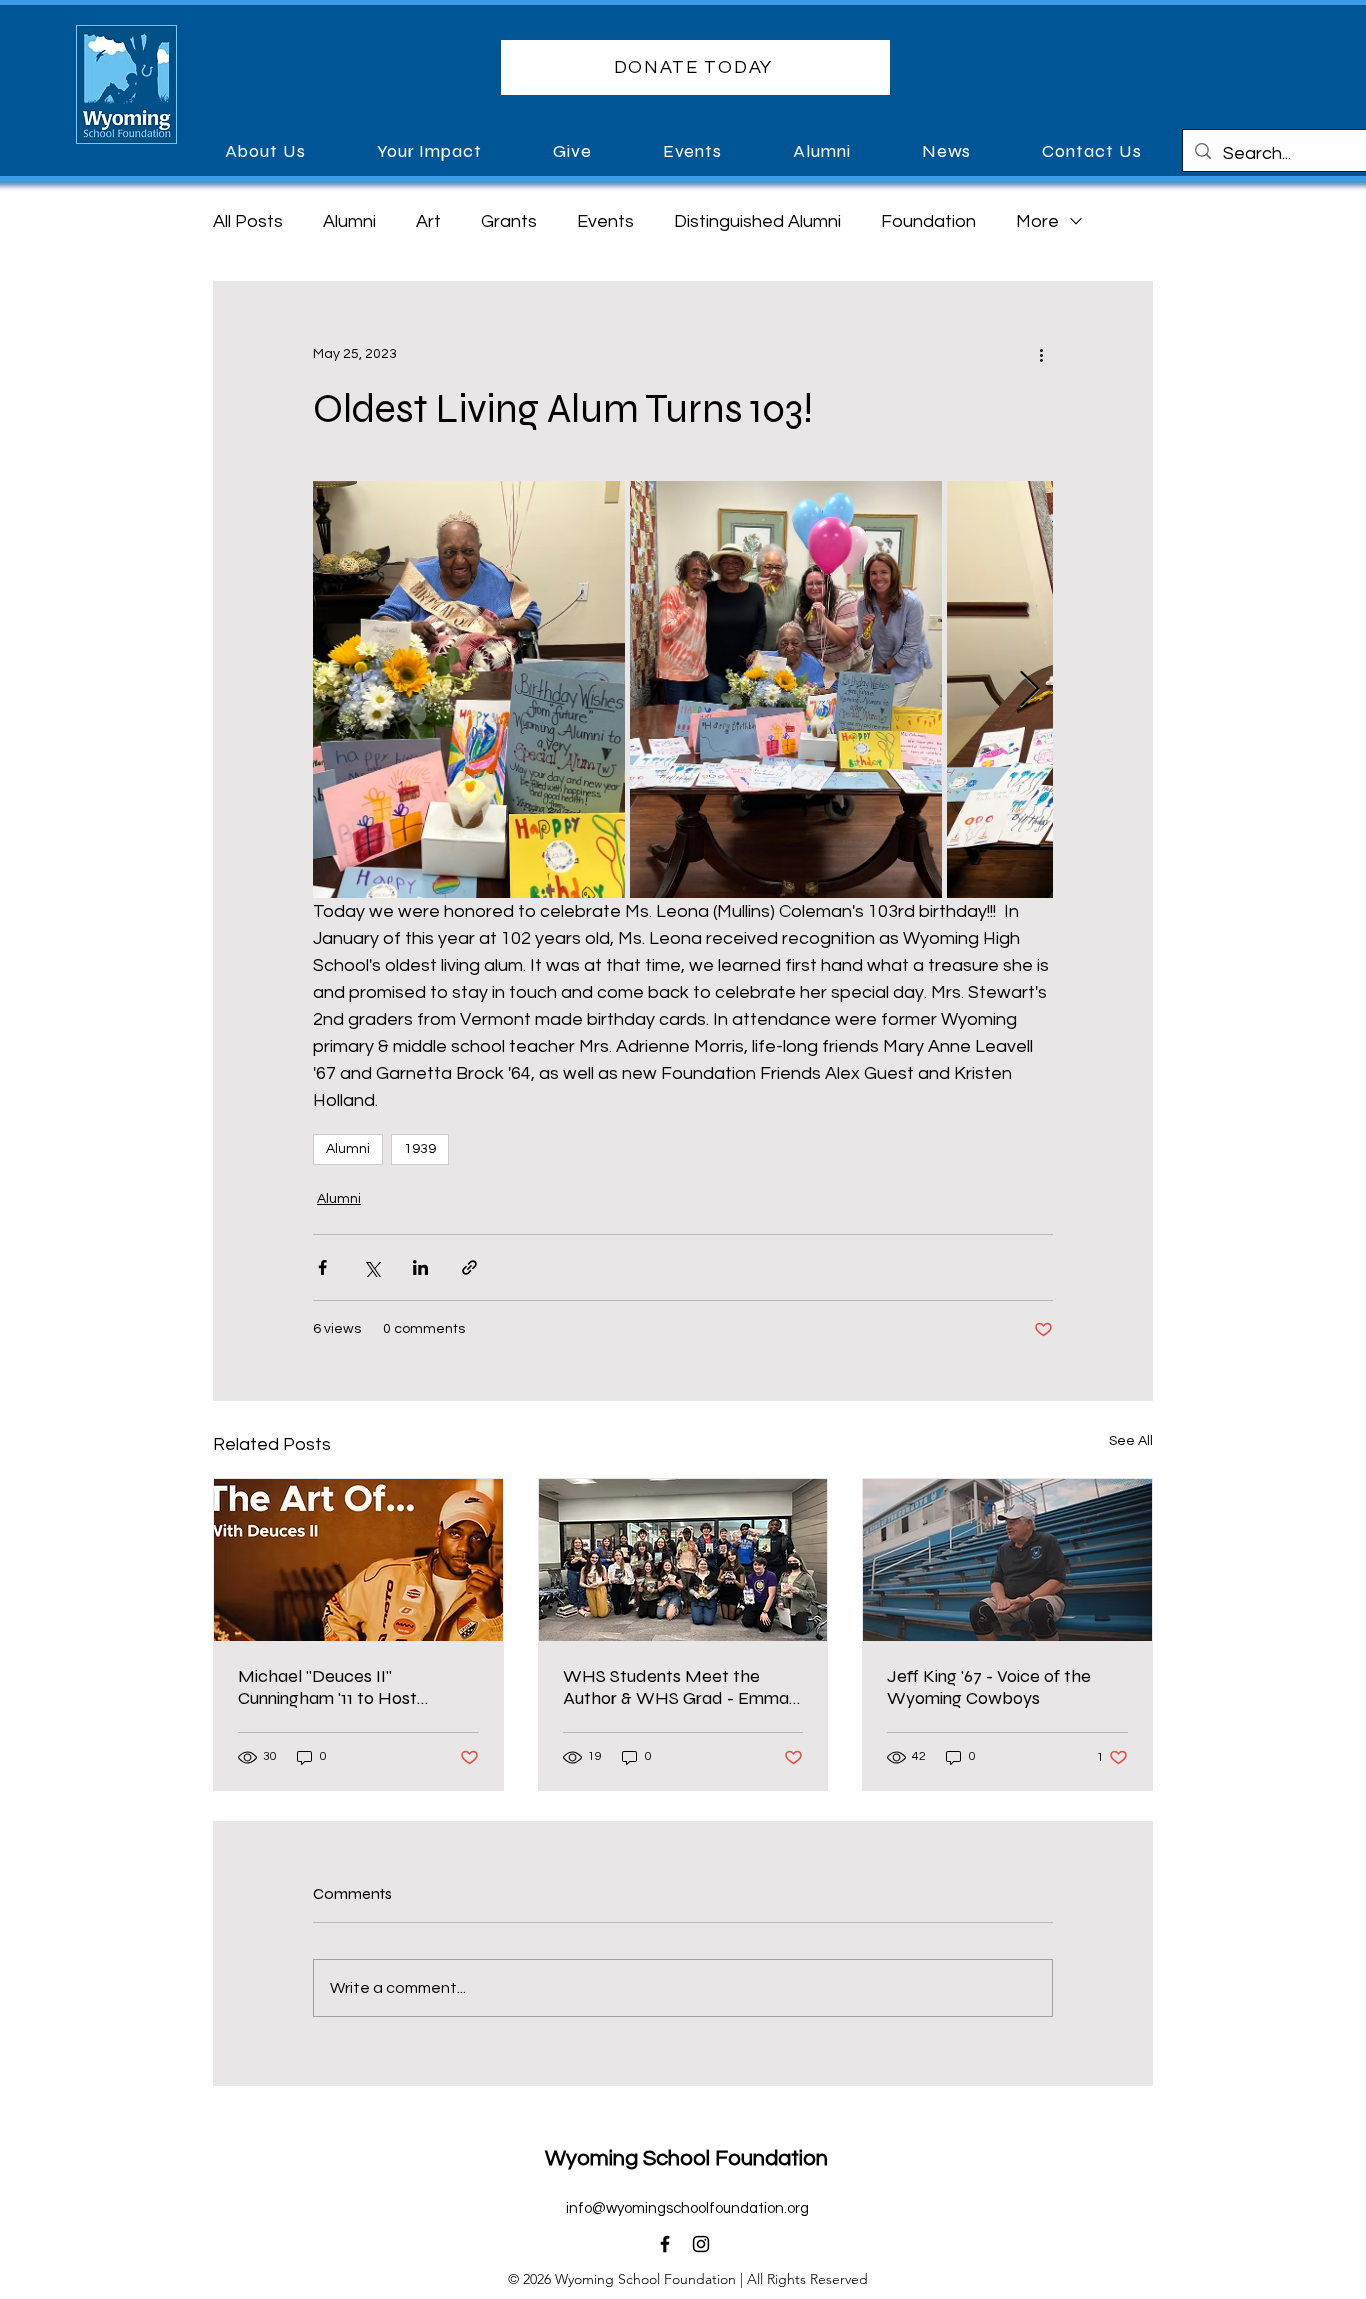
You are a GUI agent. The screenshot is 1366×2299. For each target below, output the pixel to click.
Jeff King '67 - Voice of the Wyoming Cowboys (989, 1687)
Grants (509, 221)
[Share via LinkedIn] (420, 1267)
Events (605, 221)
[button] (695, 67)
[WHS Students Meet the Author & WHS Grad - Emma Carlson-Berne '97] (683, 1560)
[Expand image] (469, 689)
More (1037, 221)
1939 (420, 1149)
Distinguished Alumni (757, 221)
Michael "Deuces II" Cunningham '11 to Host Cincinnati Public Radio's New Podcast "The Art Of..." (353, 1687)
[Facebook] (665, 2244)
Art (428, 221)
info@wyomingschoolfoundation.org (687, 2208)
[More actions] (1041, 354)
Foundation (928, 221)
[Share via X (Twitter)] (371, 1267)
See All (1131, 1441)
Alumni (349, 221)
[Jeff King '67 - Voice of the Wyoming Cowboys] (1007, 1560)
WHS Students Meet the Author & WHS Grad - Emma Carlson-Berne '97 (676, 1687)
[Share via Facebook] (322, 1267)
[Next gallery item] (1029, 689)
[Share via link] (469, 1267)
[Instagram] (701, 2244)
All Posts (248, 221)
